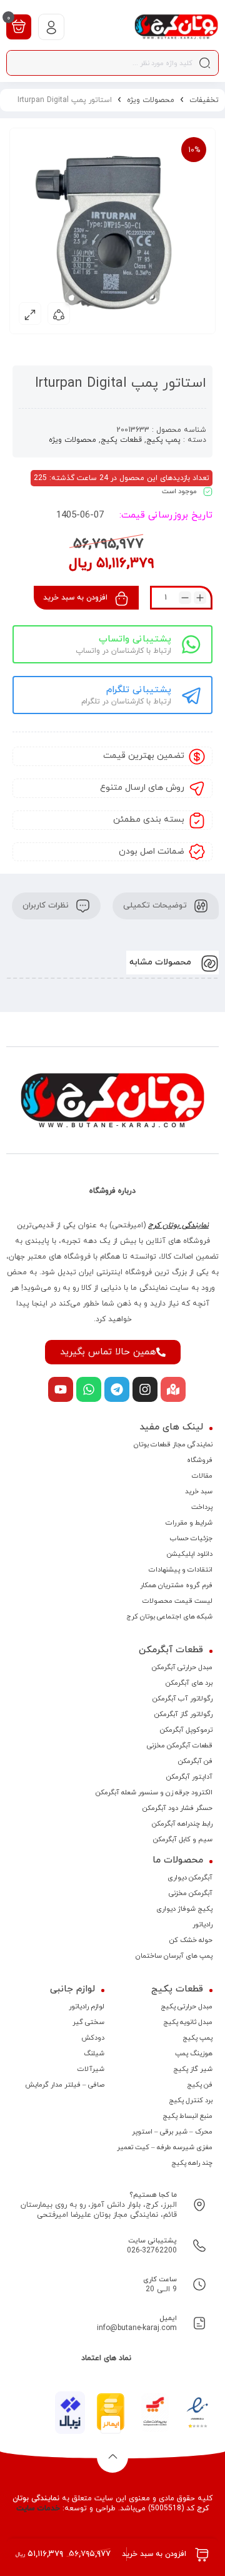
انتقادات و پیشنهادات (181, 1570)
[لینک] (176, 27)
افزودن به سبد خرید (75, 598)
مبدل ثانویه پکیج (188, 2022)
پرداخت (202, 1507)
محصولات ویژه (151, 100)
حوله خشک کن (191, 1940)
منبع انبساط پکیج (187, 2116)
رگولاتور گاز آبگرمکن (183, 1714)
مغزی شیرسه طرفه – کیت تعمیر (165, 2147)
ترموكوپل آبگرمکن (186, 1730)
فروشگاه (200, 1460)
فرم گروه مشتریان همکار (176, 1585)
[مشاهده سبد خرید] (19, 26)
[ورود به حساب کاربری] (51, 27)
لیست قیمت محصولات (177, 1601)
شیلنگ (94, 2053)
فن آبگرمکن (195, 1761)
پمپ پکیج (163, 440)
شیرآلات (91, 2069)
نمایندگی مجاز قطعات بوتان (173, 1444)
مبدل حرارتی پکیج (187, 2006)
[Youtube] (61, 1389)
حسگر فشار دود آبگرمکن (177, 1808)
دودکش (93, 2038)
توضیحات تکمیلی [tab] (156, 906)
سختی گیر (88, 2022)
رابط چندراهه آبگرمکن (182, 1824)
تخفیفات (204, 100)
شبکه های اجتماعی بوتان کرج (169, 1617)
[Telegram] (117, 1389)
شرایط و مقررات (189, 1523)
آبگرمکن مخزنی (191, 1893)
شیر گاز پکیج (193, 2069)
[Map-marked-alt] (173, 1389)
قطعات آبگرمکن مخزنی (180, 1745)
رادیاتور (202, 1924)
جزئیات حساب (191, 1538)
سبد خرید (199, 1491)
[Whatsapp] (89, 1389)
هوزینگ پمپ (194, 2053)
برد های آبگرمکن (189, 1683)
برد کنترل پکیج (191, 2100)
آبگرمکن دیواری (190, 1878)
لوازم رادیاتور (87, 2006)
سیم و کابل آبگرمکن (183, 1839)
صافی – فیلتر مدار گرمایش (65, 2085)
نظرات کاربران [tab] (47, 906)
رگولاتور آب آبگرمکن (182, 1699)
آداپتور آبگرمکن (189, 1777)
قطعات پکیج (121, 440)
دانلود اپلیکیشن (190, 1554)
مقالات (202, 1476)
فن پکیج (200, 2085)
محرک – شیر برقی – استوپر (172, 2132)
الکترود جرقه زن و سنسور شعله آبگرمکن (154, 1792)
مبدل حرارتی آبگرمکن (182, 1667)
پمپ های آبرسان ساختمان (174, 1956)
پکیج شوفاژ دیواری (184, 1909)
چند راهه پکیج (192, 2163)
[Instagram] (145, 1389)
